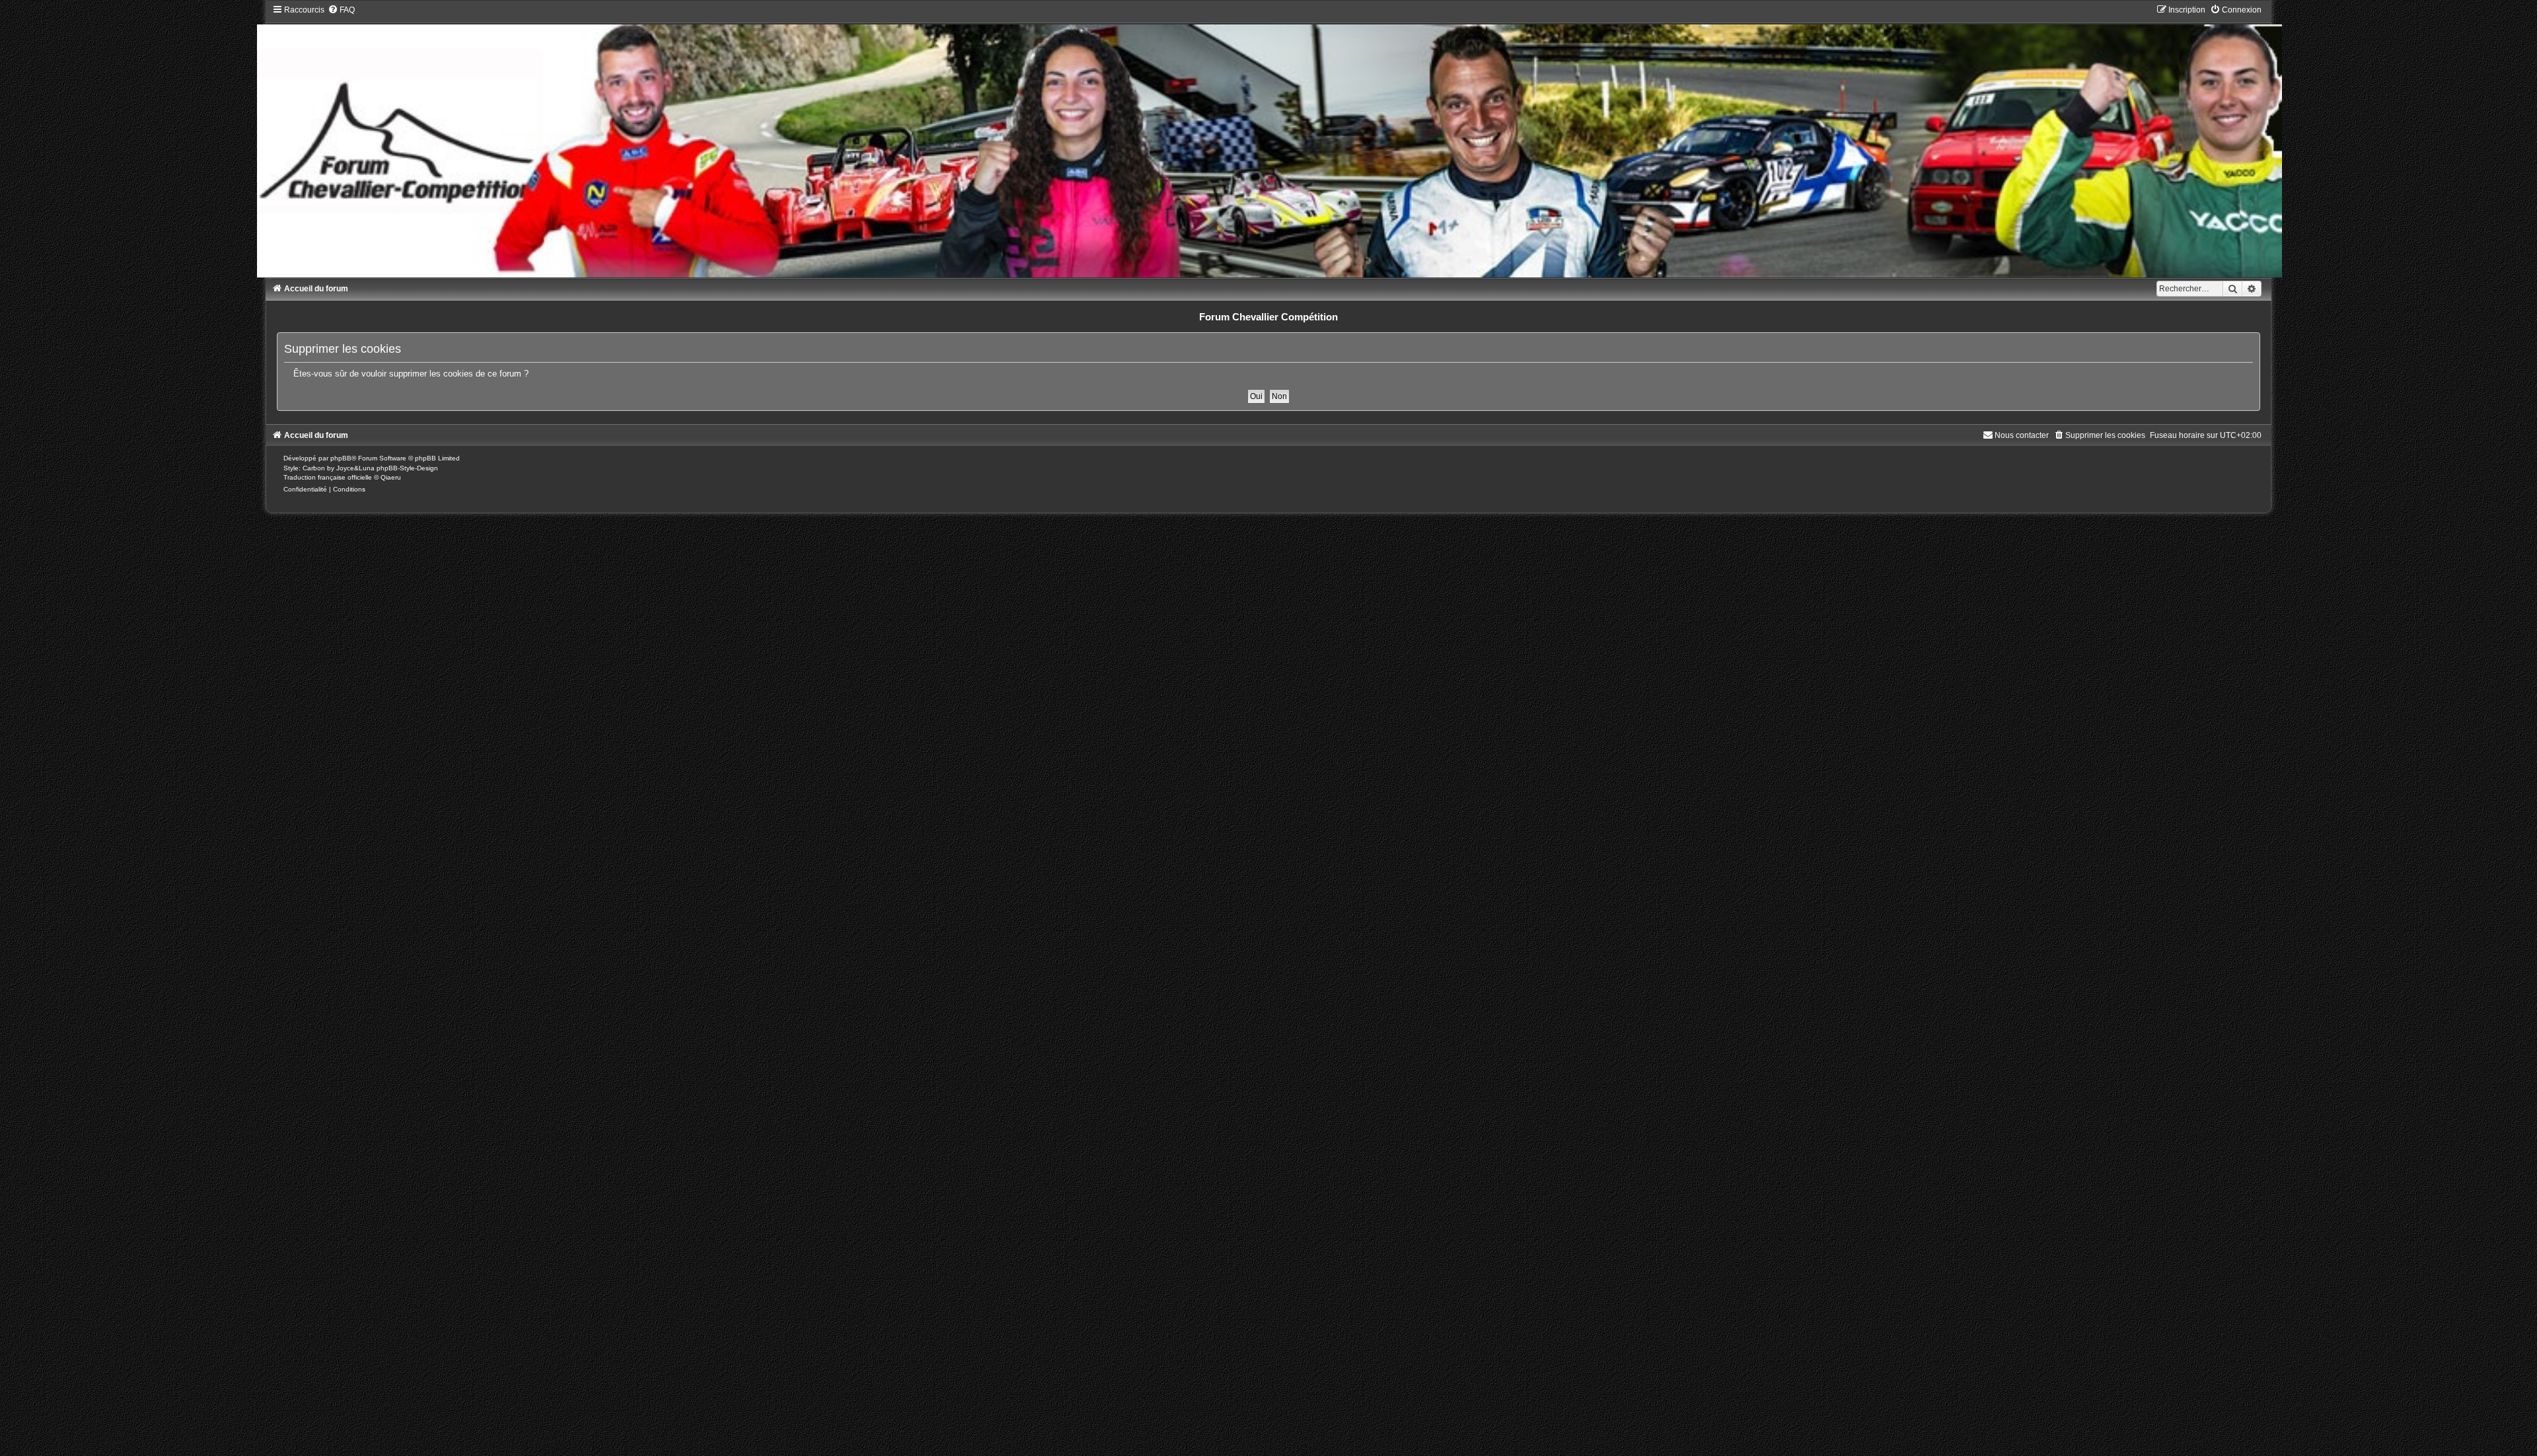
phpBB (341, 458)
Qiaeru (391, 477)
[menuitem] (341, 10)
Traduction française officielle (328, 477)
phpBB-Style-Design (407, 468)
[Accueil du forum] (1269, 141)
